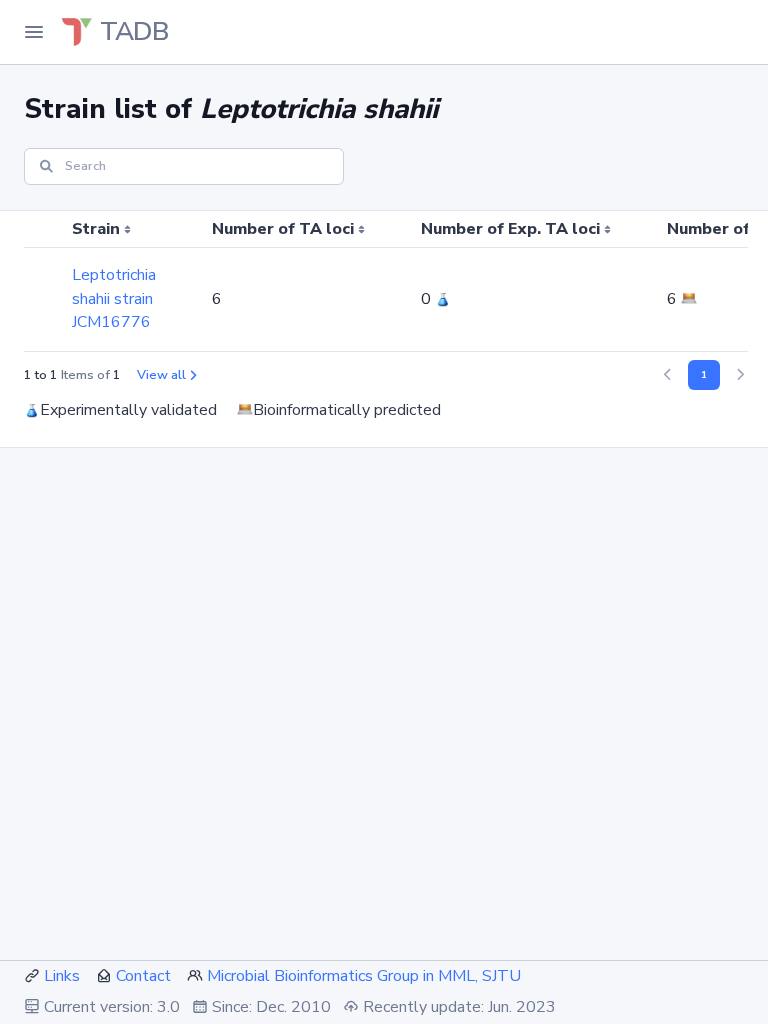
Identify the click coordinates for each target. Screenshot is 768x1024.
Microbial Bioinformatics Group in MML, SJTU (364, 976)
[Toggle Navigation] (34, 32)
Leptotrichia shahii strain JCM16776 (114, 299)
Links (62, 976)
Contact (143, 976)
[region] (384, 281)
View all (161, 375)
